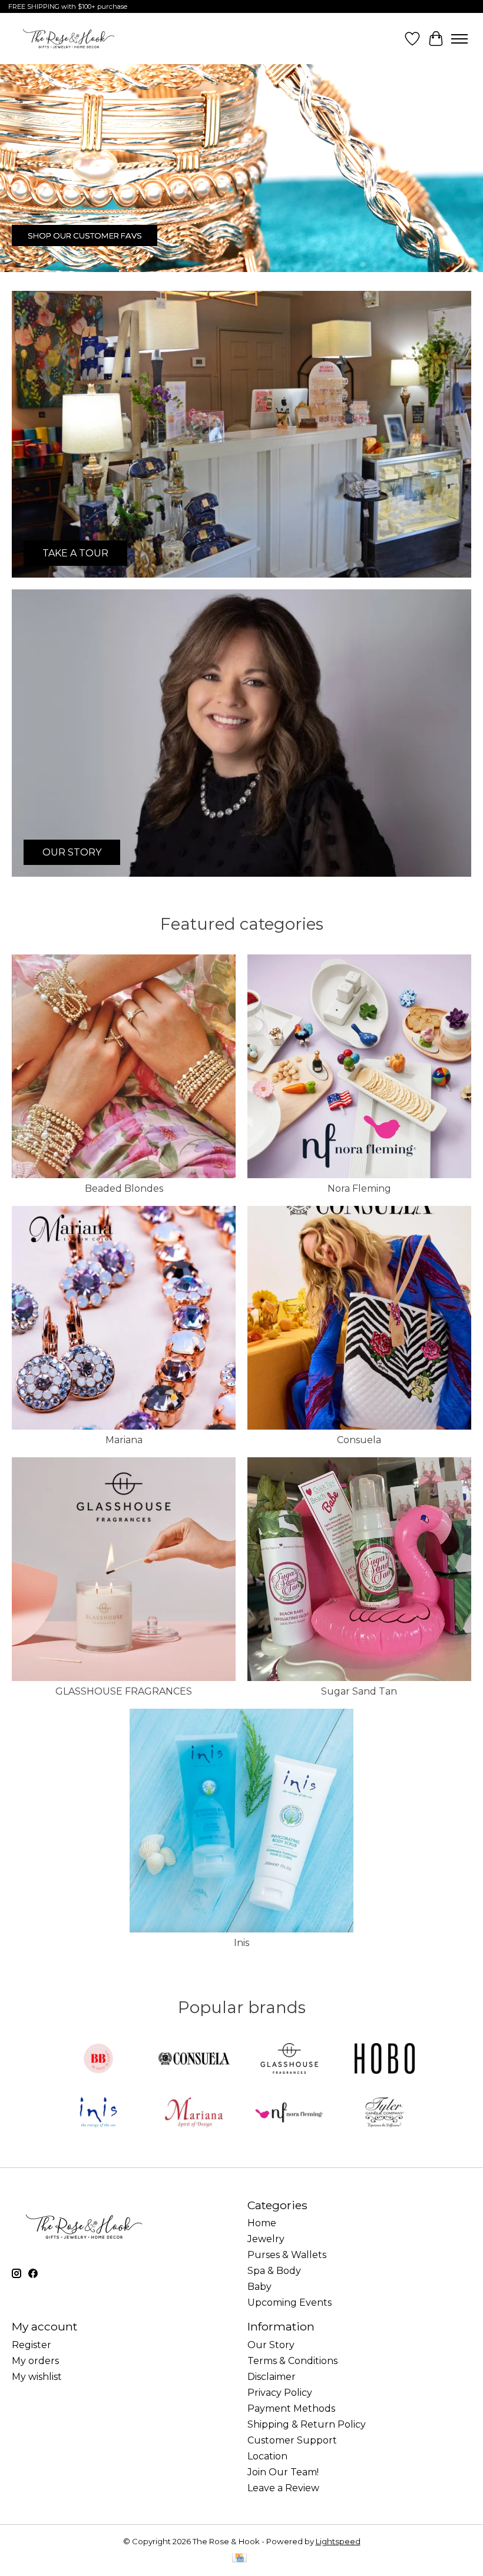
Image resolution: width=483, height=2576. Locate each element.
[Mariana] (194, 2113)
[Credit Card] (239, 2559)
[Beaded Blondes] (98, 2059)
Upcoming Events (290, 2303)
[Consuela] (194, 2059)
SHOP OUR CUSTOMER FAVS (85, 236)
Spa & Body (274, 2271)
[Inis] (98, 2113)
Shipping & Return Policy (307, 2424)
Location (267, 2456)
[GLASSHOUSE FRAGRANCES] (289, 2059)
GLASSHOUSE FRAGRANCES (124, 1691)
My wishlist (37, 2377)
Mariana (124, 1440)
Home (262, 2223)
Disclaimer (272, 2377)
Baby (259, 2287)
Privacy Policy (280, 2393)
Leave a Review (283, 2488)
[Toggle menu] (459, 39)
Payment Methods (291, 2408)
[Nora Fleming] (289, 2113)
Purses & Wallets (287, 2255)
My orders (35, 2361)
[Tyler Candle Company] (385, 2113)
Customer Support (292, 2440)
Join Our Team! (283, 2472)
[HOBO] (385, 2059)
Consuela (359, 1440)
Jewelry (266, 2239)
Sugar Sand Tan (359, 1691)
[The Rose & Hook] (69, 39)
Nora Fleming (359, 1188)
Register (32, 2345)
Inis (241, 1943)
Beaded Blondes (124, 1188)
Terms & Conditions (292, 2361)
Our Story (271, 2345)
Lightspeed (338, 2541)
